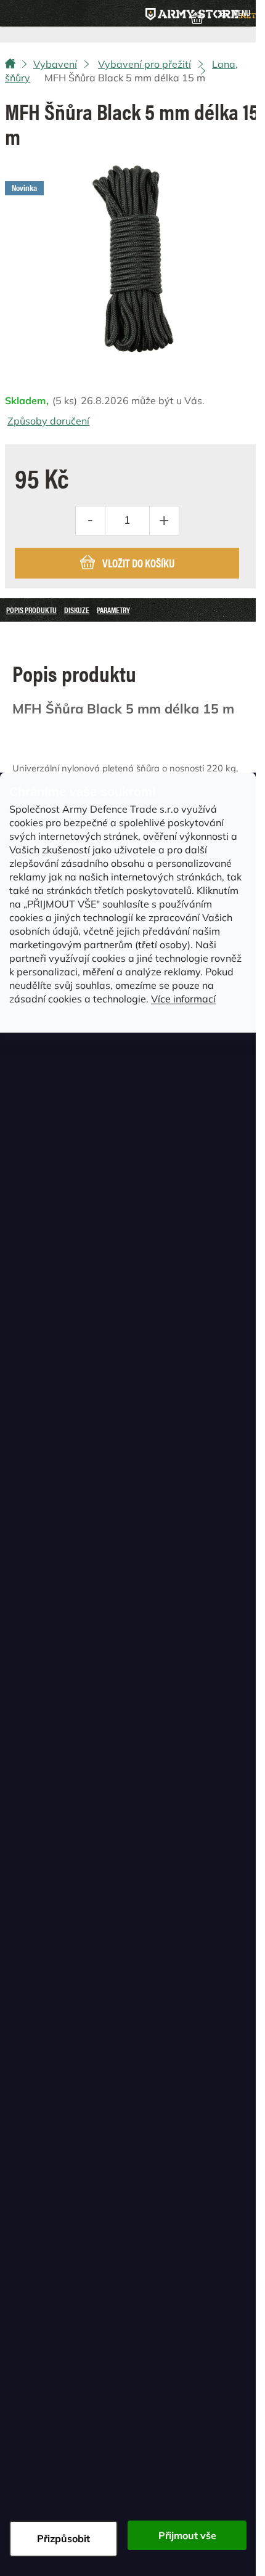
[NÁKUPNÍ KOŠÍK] (197, 17)
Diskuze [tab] (77, 610)
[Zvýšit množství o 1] (164, 521)
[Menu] (234, 14)
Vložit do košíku (138, 563)
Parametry (113, 610)
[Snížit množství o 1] (91, 521)
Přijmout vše (187, 2535)
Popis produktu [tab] (31, 610)
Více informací (183, 999)
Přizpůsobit (63, 2538)
